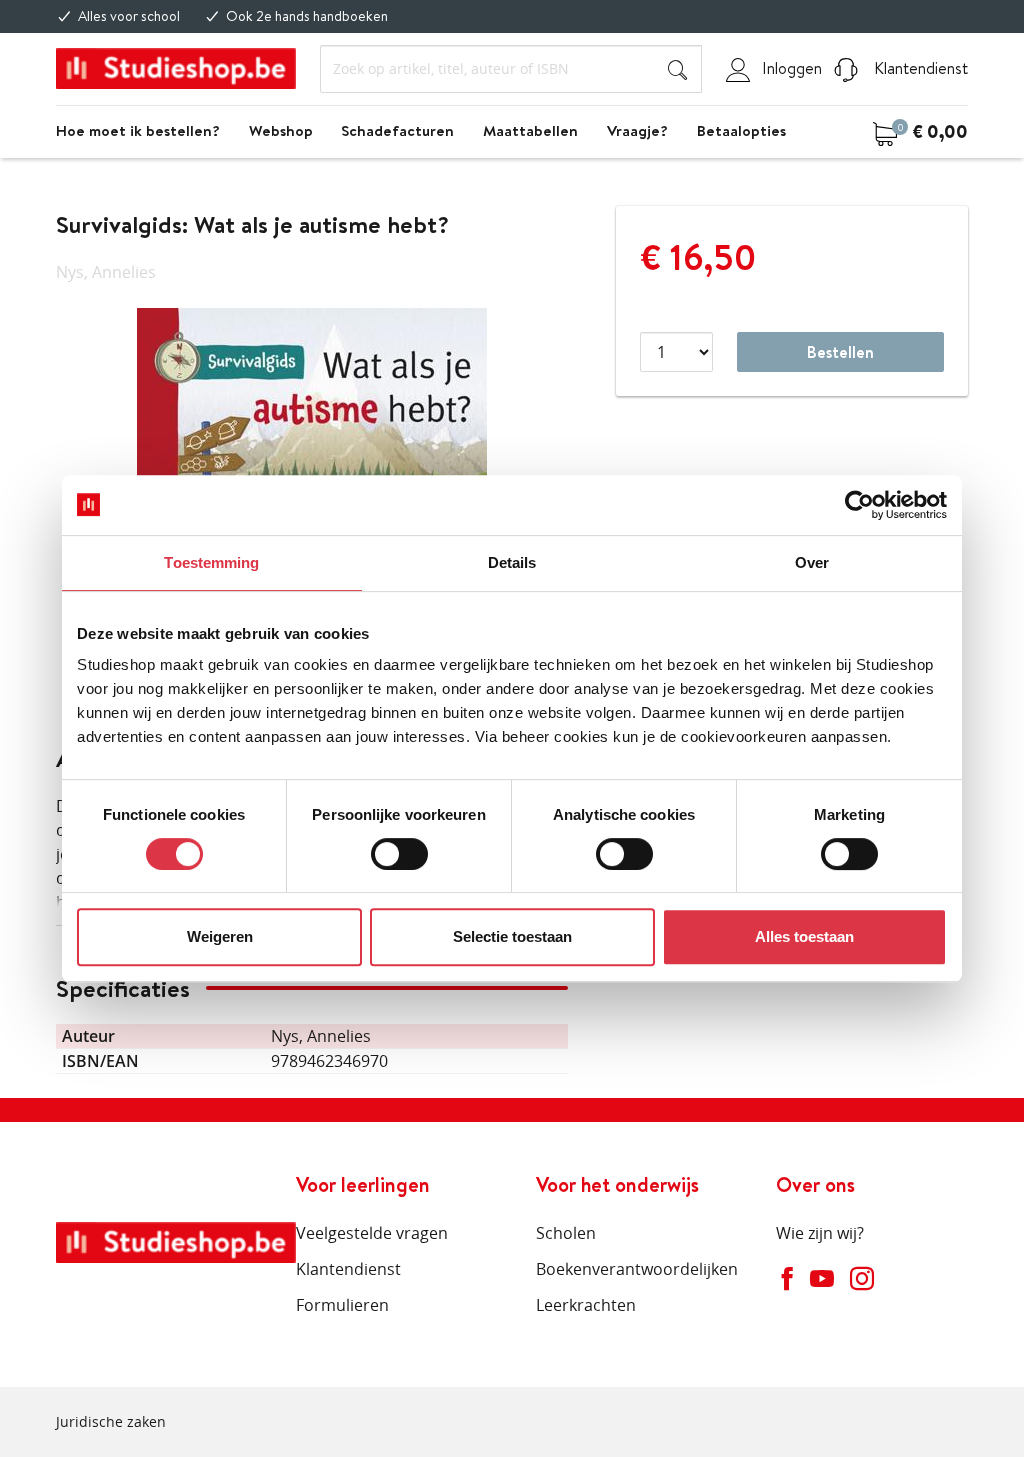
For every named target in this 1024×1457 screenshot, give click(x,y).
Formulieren (342, 1305)
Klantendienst (919, 68)
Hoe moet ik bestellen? (138, 130)
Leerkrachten (586, 1305)
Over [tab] (812, 562)
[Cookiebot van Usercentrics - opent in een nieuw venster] (859, 505)
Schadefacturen (397, 130)
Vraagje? (637, 130)
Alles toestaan (804, 936)
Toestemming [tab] (211, 562)
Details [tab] (512, 562)
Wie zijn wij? (820, 1233)
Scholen (566, 1233)
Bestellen (840, 352)
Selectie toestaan (512, 936)
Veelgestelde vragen (372, 1233)
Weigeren (220, 936)
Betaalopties (741, 130)
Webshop (281, 130)
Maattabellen (530, 130)
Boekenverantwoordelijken (637, 1269)
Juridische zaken (111, 1421)
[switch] (399, 854)
